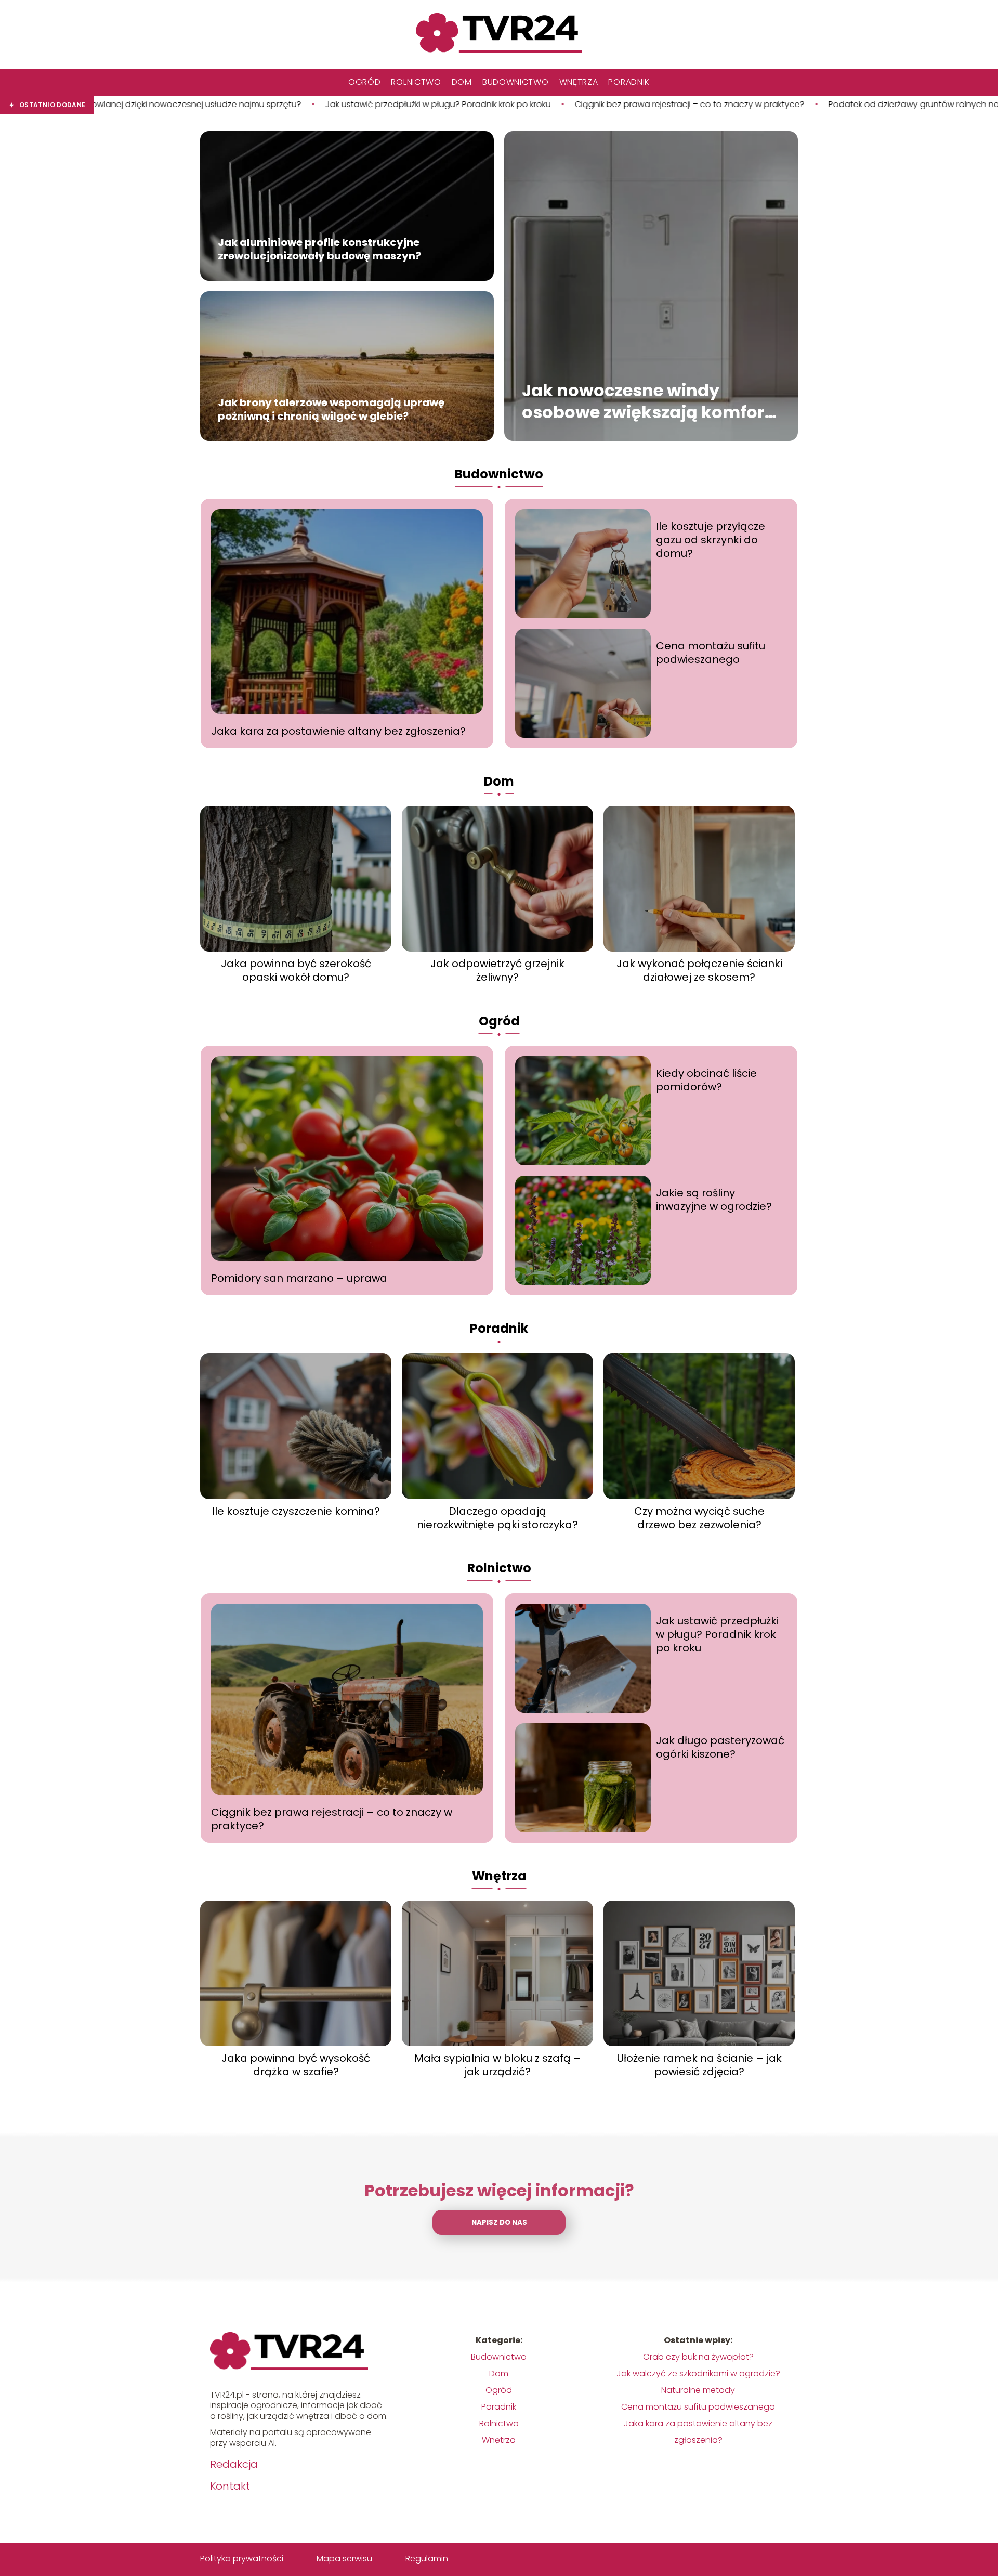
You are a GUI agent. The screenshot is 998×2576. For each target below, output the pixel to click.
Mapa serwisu (344, 2559)
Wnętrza (579, 82)
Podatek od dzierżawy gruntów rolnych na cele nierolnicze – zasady (747, 105)
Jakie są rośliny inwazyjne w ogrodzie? (714, 1200)
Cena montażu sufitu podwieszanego (711, 653)
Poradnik (629, 82)
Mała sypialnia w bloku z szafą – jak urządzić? (498, 2065)
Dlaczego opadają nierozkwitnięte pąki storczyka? (497, 1518)
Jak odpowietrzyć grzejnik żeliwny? (497, 970)
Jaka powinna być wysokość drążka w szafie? (296, 2065)
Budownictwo (516, 82)
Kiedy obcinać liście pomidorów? (706, 1080)
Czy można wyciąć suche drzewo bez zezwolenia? (699, 1518)
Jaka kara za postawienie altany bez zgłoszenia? (338, 731)
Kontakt (230, 2486)
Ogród (365, 82)
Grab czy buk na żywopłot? (698, 2357)
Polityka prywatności (242, 2559)
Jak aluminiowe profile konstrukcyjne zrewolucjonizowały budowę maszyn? (319, 250)
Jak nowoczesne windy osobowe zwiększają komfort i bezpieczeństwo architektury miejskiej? (651, 402)
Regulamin (427, 2559)
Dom (462, 82)
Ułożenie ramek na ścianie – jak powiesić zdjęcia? (699, 2065)
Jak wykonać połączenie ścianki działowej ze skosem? (699, 970)
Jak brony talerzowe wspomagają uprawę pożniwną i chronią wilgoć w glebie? (331, 410)
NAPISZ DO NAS (499, 2223)
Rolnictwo (416, 82)
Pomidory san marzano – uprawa (299, 1278)
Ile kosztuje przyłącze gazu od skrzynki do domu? (711, 540)
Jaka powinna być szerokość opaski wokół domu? (296, 970)
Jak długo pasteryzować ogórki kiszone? (720, 1747)
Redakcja (234, 2464)
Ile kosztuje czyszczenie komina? (296, 1511)
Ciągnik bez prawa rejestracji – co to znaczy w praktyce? (471, 105)
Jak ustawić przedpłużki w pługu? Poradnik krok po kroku (219, 105)
